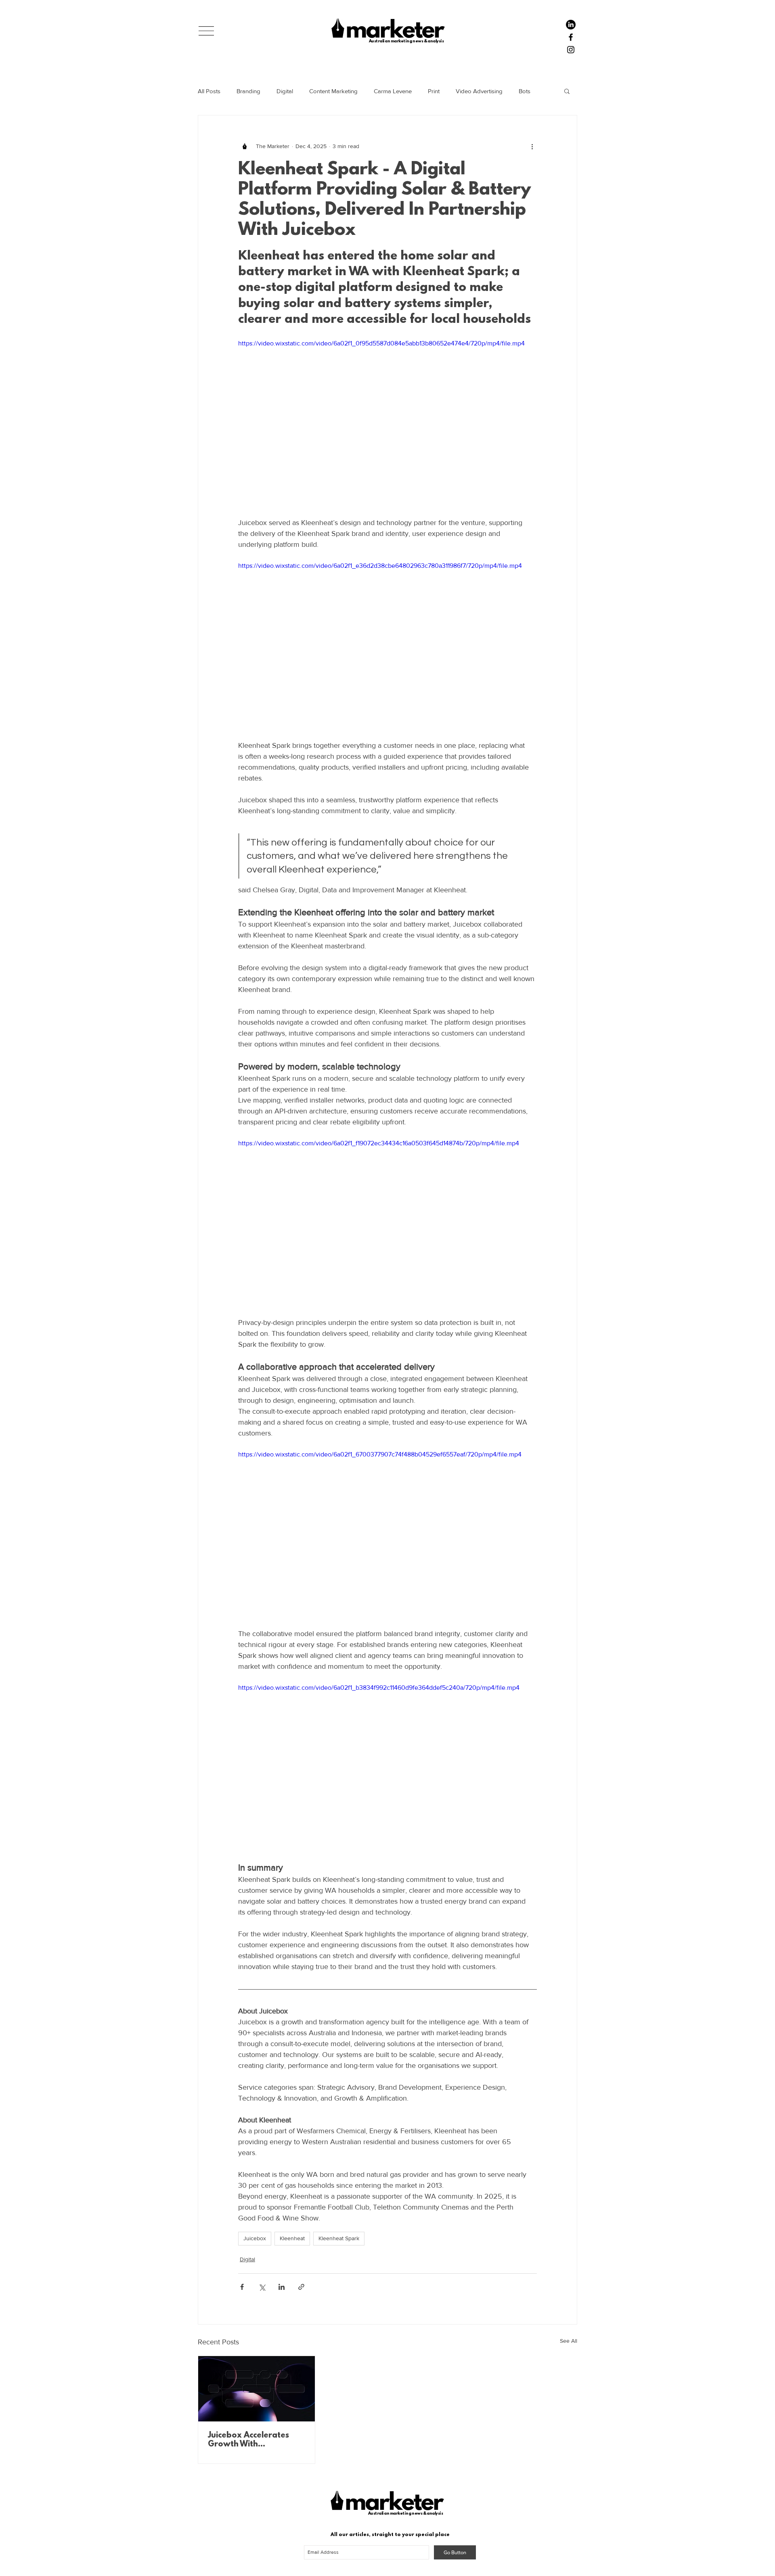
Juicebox (255, 2238)
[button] (206, 31)
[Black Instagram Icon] (571, 50)
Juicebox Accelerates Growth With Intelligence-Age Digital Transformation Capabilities (253, 2440)
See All (569, 2341)
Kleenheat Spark (339, 2238)
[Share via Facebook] (242, 2287)
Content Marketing (333, 91)
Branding (248, 91)
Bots (525, 91)
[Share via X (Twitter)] (262, 2287)
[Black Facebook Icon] (571, 37)
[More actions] (532, 146)
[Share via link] (301, 2287)
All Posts (209, 91)
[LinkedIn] (571, 25)
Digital (285, 91)
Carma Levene (393, 91)
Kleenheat (292, 2238)
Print (434, 91)
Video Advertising (479, 91)
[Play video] (387, 423)
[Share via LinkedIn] (282, 2287)
